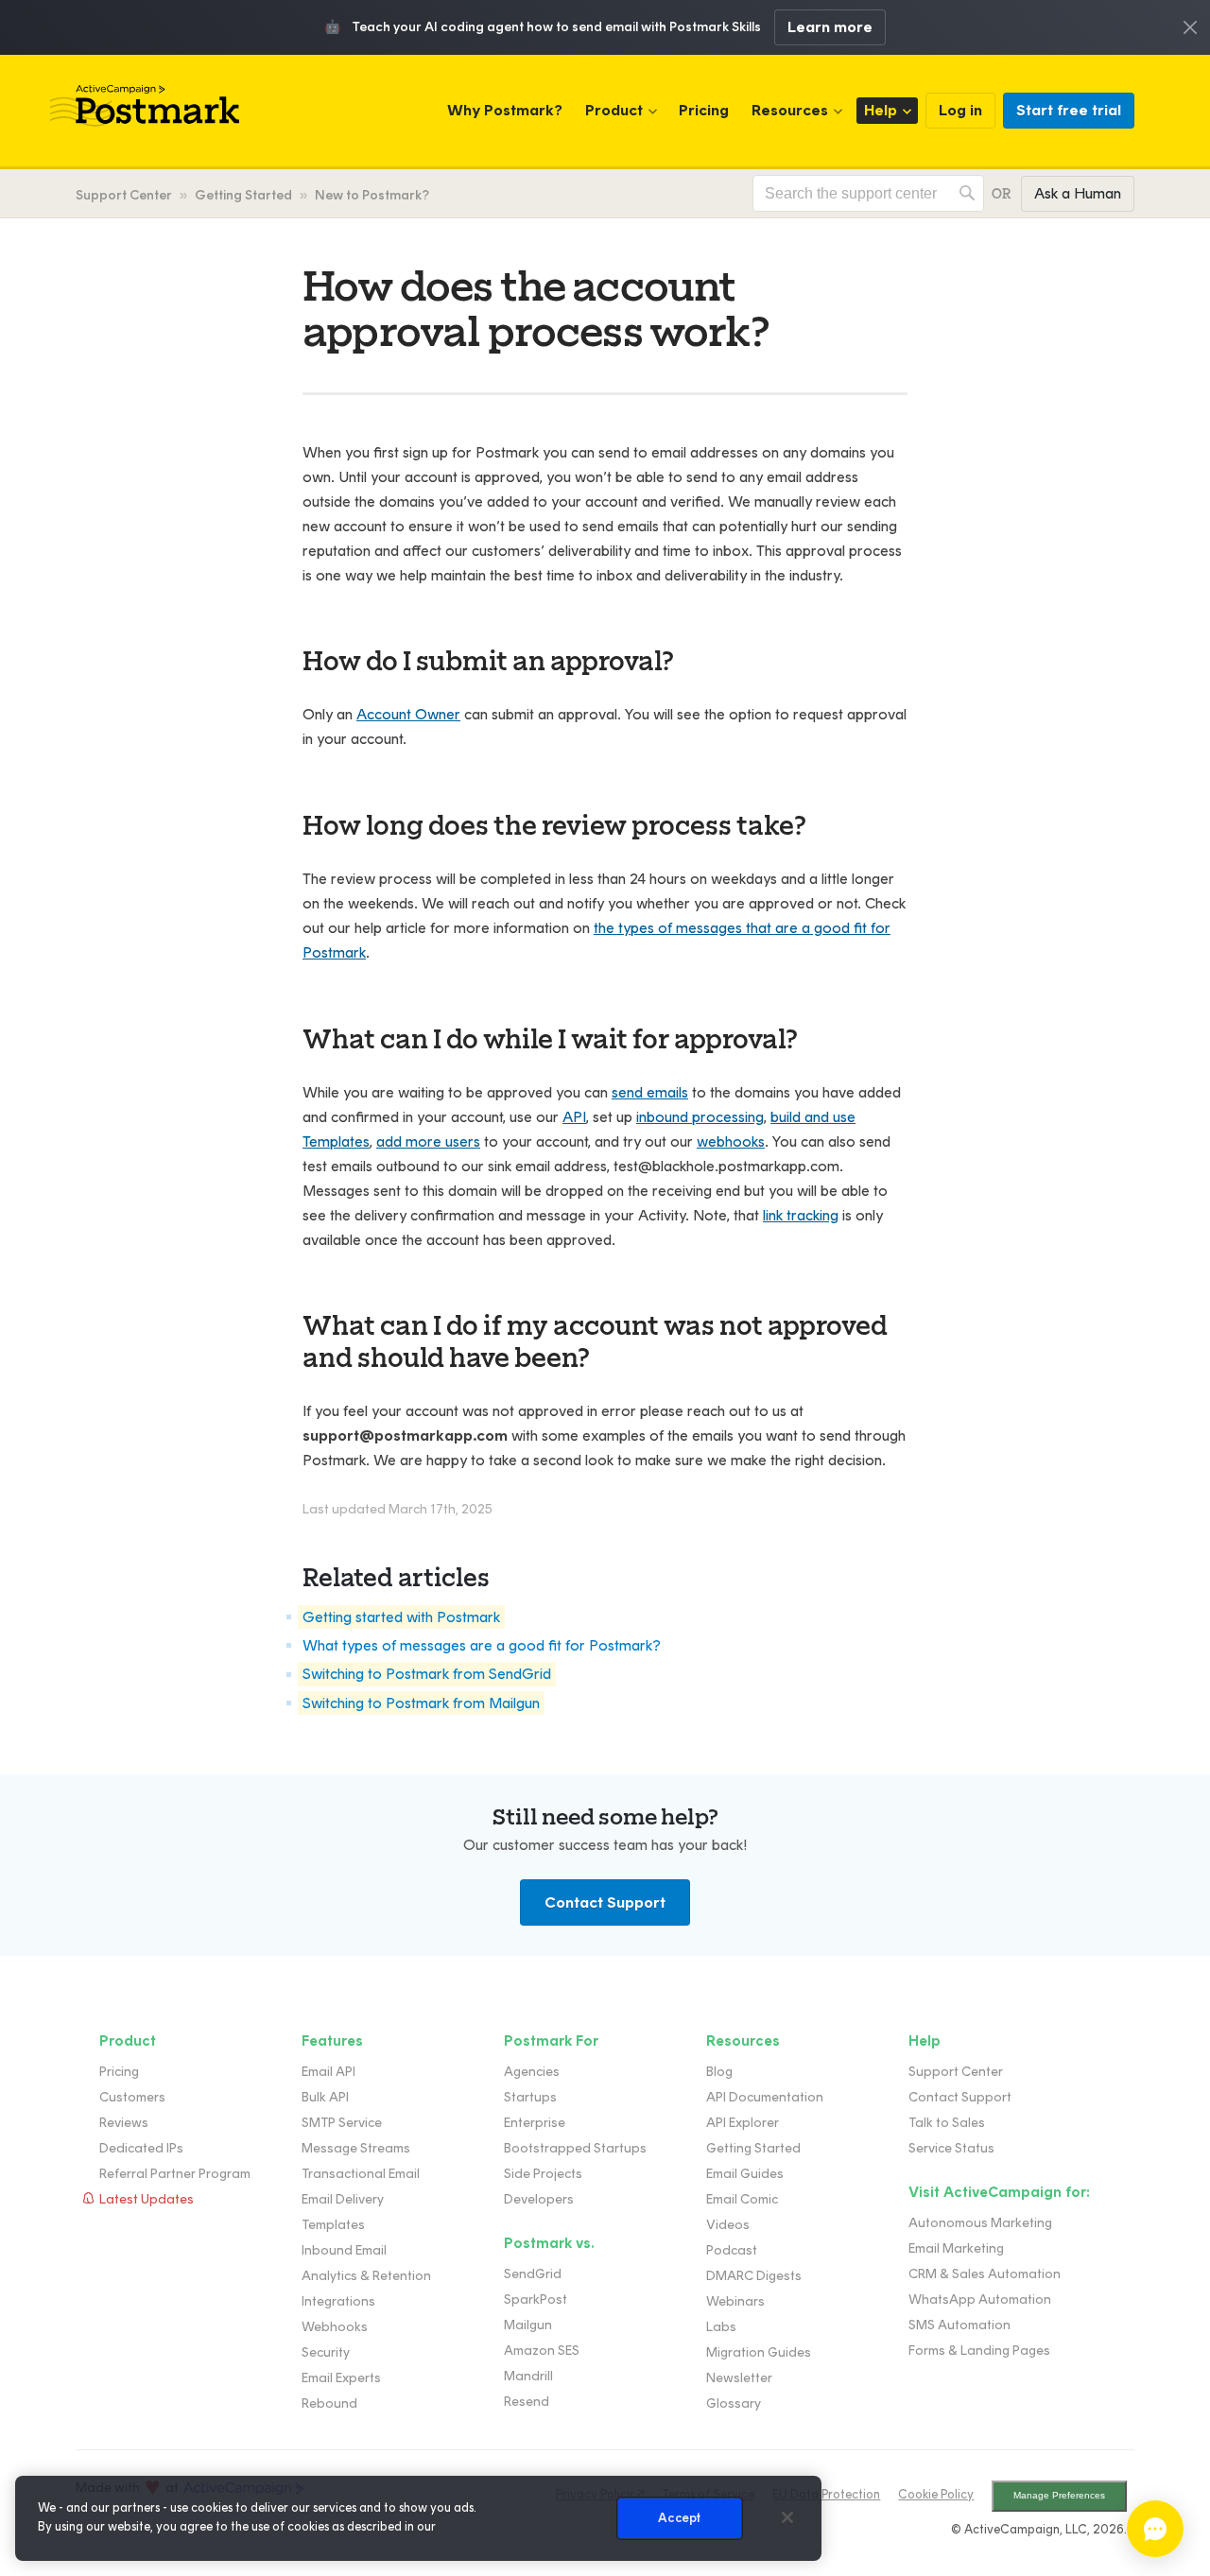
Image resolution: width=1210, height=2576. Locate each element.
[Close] (787, 2517)
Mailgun (528, 2325)
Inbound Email (344, 2250)
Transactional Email (361, 2174)
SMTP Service (342, 2123)
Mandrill (528, 2376)
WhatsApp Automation (980, 2299)
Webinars (735, 2301)
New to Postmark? (372, 195)
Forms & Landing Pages (979, 2351)
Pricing (704, 110)
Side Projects (543, 2174)
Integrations (338, 2301)
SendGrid (533, 2274)
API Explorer (743, 2123)
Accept (679, 2518)
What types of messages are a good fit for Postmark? (482, 1645)
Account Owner (408, 714)
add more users (428, 1141)
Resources (790, 110)
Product (614, 110)
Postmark (145, 106)
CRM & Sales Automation (985, 2274)
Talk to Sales (947, 2123)
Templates (333, 2225)
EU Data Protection (826, 2494)
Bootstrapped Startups (575, 2148)
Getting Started (243, 195)
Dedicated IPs (141, 2148)
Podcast (732, 2250)
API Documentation (765, 2097)
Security (326, 2352)
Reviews (124, 2123)
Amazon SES (542, 2351)
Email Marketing (956, 2248)
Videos (728, 2225)
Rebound (329, 2403)
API (574, 1117)
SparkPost (536, 2299)
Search (967, 193)
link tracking (801, 1215)
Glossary (734, 2403)
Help (881, 110)
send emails (650, 1092)
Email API (328, 2072)
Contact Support (605, 1902)
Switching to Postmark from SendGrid (427, 1675)
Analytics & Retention (366, 2276)
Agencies (532, 2072)
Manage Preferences (1059, 2495)
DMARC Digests (754, 2276)
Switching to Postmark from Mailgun (421, 1703)
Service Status (951, 2148)
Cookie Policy (936, 2494)
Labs (721, 2327)
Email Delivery (343, 2199)
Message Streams (356, 2148)
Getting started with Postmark (401, 1617)
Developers (539, 2199)
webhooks (731, 1141)
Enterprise (535, 2123)
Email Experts (341, 2378)
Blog (719, 2072)
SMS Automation (959, 2325)
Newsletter (739, 2378)
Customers (132, 2097)
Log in (960, 110)
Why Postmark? (505, 110)
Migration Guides (759, 2352)
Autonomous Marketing (980, 2223)
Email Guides (745, 2174)
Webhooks (335, 2327)
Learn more (830, 27)
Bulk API (325, 2097)
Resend (527, 2402)
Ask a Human (1078, 193)
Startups (530, 2097)
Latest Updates (147, 2199)
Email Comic (742, 2199)
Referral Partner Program (175, 2174)
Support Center (124, 195)
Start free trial (1069, 110)
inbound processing (700, 1117)
